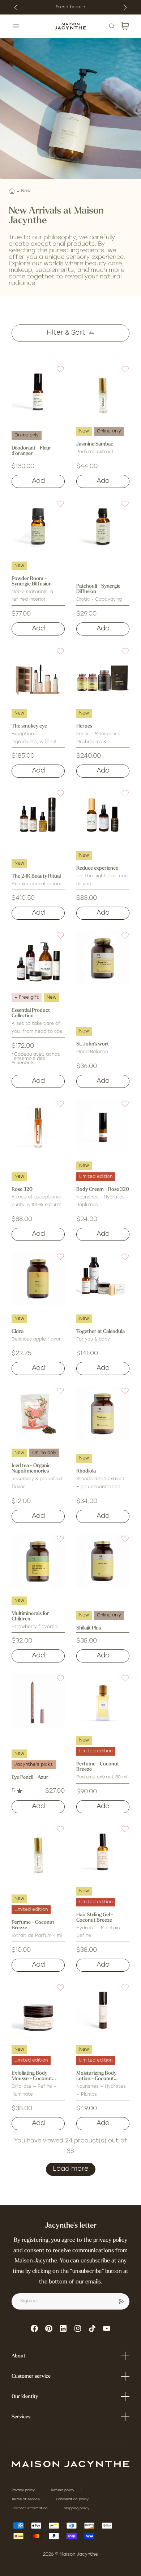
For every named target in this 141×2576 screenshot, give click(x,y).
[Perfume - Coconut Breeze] (103, 1701)
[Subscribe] (121, 2302)
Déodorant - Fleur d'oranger (31, 451)
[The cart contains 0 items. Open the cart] (125, 26)
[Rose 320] (38, 1126)
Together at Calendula (101, 1332)
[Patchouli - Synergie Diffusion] (103, 526)
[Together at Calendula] (103, 1279)
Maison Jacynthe (79, 2555)
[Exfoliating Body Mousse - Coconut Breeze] (38, 2010)
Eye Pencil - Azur (30, 1778)
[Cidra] (38, 1279)
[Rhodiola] (103, 1413)
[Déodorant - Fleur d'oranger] (38, 392)
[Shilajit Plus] (103, 1561)
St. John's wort (93, 1044)
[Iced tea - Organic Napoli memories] (38, 1413)
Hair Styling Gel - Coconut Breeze (95, 1918)
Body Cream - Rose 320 (103, 1190)
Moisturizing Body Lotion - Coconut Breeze (96, 2076)
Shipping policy (77, 2508)
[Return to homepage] (70, 2464)
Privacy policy (24, 2490)
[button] (56, 374)
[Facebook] (34, 2328)
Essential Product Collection (31, 1013)
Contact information (30, 2508)
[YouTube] (107, 2328)
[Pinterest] (49, 2328)
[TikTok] (92, 2328)
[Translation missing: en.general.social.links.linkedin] (63, 2328)
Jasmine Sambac (95, 444)
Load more (71, 2169)
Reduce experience (97, 868)
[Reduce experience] (103, 816)
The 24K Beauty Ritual (36, 876)
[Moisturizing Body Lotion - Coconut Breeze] (103, 2010)
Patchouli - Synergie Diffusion (98, 589)
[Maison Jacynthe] (70, 26)
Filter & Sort (66, 333)
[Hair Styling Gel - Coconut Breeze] (103, 1852)
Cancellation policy (73, 2499)
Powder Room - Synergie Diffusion (32, 581)
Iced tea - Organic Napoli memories (31, 1469)
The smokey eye (29, 726)
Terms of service (26, 2499)
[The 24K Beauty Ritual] (38, 816)
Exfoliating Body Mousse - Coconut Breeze (32, 2076)
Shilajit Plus (89, 1628)
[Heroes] (103, 674)
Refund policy (63, 2490)
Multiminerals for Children (30, 1616)
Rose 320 (22, 1190)
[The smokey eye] (38, 674)
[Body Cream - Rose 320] (103, 1126)
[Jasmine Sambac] (103, 392)
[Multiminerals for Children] (38, 1561)
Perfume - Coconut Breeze (98, 1767)
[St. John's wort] (103, 958)
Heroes (84, 726)
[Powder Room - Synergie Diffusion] (38, 526)
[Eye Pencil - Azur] (38, 1701)
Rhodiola (86, 1471)
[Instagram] (78, 2328)
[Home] (12, 191)
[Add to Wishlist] (56, 374)
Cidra (18, 1332)
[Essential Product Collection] (38, 958)
